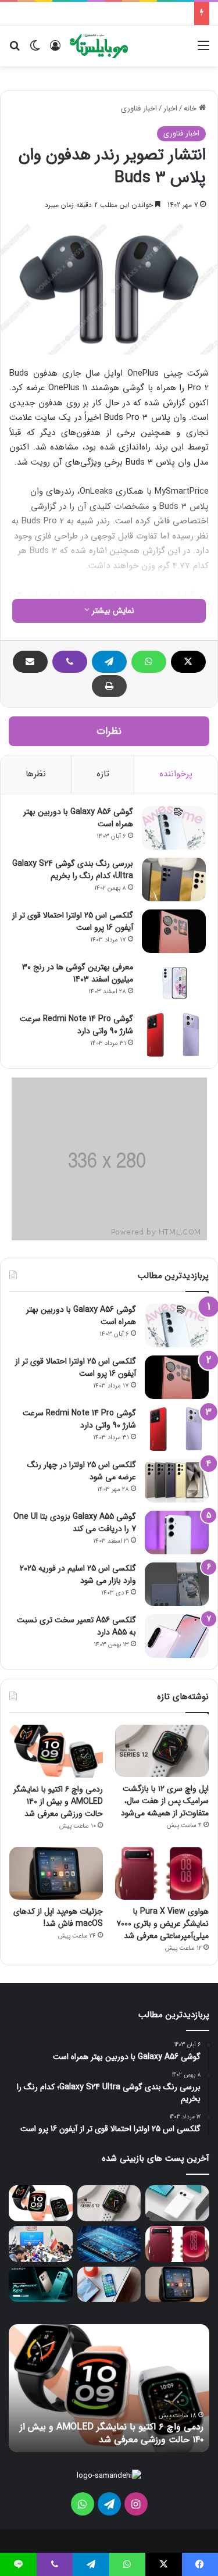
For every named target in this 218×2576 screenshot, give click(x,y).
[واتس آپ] (149, 662)
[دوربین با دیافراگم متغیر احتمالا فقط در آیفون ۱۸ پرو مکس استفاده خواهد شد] (109, 2285)
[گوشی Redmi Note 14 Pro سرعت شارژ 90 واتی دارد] (174, 1035)
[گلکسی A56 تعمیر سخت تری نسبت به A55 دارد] (177, 1636)
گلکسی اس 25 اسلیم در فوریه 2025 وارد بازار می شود (78, 1574)
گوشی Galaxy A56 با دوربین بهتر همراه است (78, 818)
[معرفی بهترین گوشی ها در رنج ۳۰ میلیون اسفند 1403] (174, 983)
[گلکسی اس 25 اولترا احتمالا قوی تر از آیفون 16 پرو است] (174, 931)
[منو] (203, 50)
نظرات (109, 731)
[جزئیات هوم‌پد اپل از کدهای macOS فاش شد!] (56, 1873)
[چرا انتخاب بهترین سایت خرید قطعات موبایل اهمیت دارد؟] (109, 2244)
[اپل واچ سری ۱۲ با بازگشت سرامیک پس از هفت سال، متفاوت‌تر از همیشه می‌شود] (162, 1751)
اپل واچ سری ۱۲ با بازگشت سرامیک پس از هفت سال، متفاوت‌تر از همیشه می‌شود (165, 1801)
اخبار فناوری (139, 108)
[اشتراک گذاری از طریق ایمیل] (30, 662)
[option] (109, 2388)
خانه (191, 108)
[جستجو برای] (15, 50)
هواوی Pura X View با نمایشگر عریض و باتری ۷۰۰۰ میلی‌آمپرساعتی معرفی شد (162, 1924)
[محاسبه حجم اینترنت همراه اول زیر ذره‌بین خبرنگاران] (41, 2244)
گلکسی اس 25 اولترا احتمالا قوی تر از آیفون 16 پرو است (73, 921)
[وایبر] (70, 662)
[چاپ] (109, 686)
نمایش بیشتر (112, 611)
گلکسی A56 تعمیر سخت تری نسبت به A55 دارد (76, 1626)
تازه (103, 774)
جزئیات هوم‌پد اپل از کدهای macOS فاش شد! (58, 1917)
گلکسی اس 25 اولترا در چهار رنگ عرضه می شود (82, 1471)
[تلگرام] (109, 662)
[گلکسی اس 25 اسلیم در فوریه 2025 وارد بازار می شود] (177, 1584)
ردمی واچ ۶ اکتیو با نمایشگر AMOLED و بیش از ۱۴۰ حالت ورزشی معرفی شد (58, 1801)
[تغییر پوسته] (35, 50)
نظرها (36, 774)
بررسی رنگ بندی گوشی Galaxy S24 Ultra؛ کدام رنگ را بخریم (73, 870)
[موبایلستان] (99, 46)
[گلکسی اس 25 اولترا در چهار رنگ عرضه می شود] (177, 1481)
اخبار (170, 108)
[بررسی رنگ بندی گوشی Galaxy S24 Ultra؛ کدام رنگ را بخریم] (174, 880)
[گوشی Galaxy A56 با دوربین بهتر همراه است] (174, 828)
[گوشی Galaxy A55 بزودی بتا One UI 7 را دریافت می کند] (177, 1533)
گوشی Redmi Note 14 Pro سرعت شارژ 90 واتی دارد (76, 1025)
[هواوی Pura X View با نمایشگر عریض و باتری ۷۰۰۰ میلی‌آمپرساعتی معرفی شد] (162, 1873)
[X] (188, 662)
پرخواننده (176, 774)
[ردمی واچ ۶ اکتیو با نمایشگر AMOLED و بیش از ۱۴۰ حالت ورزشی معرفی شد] (56, 1751)
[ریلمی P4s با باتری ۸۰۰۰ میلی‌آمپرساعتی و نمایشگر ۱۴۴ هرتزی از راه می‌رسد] (41, 2285)
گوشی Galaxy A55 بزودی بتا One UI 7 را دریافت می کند (75, 1523)
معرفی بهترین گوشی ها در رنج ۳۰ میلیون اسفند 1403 (78, 973)
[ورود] (55, 50)
